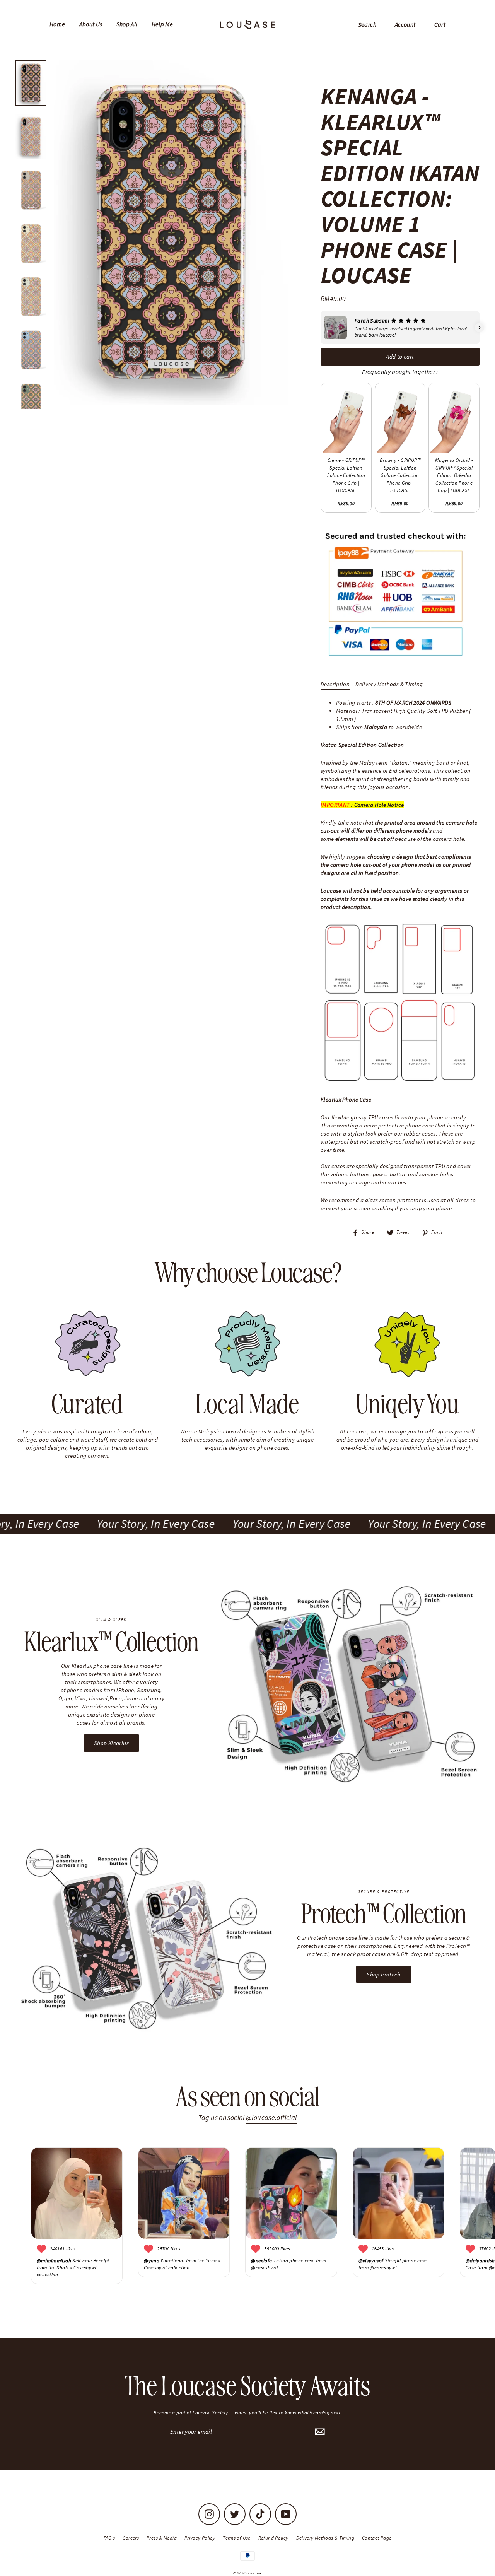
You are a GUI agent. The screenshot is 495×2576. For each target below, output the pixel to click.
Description (335, 684)
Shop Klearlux (111, 1743)
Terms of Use (237, 2538)
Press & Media (162, 2538)
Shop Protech (384, 1974)
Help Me (162, 24)
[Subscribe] (319, 2432)
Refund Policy (273, 2538)
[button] (321, 328)
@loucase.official (271, 2117)
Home (57, 24)
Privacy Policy (200, 2538)
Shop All (127, 24)
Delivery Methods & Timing (389, 684)
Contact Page (377, 2538)
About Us (91, 24)
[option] (171, 233)
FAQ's (109, 2538)
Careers (131, 2538)
